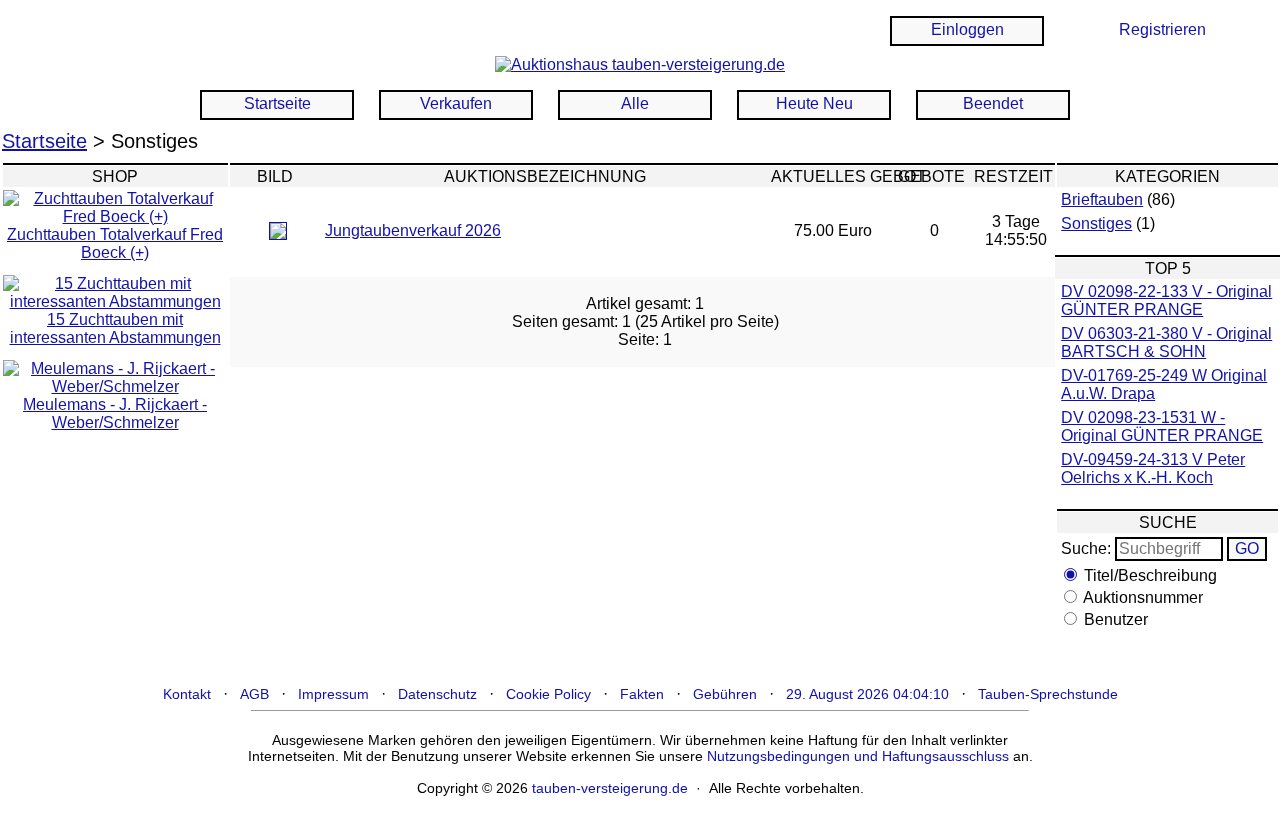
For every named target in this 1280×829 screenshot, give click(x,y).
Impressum (333, 694)
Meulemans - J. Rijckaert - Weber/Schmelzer (115, 413)
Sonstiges (1096, 223)
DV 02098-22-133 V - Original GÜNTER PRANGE (1166, 300)
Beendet (993, 103)
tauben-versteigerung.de (610, 788)
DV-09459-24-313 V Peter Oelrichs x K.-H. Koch (1153, 468)
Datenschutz (437, 694)
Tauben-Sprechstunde (1048, 694)
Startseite (277, 103)
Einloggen (967, 29)
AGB (254, 694)
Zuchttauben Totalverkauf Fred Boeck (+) (115, 243)
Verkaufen (456, 103)
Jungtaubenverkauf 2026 (413, 230)
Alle (635, 103)
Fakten (642, 694)
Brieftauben (1102, 199)
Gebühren (725, 694)
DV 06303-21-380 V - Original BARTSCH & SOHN (1166, 342)
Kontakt (187, 694)
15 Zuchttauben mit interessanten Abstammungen (115, 328)
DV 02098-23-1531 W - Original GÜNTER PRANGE (1162, 426)
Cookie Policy (548, 694)
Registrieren (1162, 29)
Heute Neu (814, 103)
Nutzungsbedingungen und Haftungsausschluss (858, 756)
